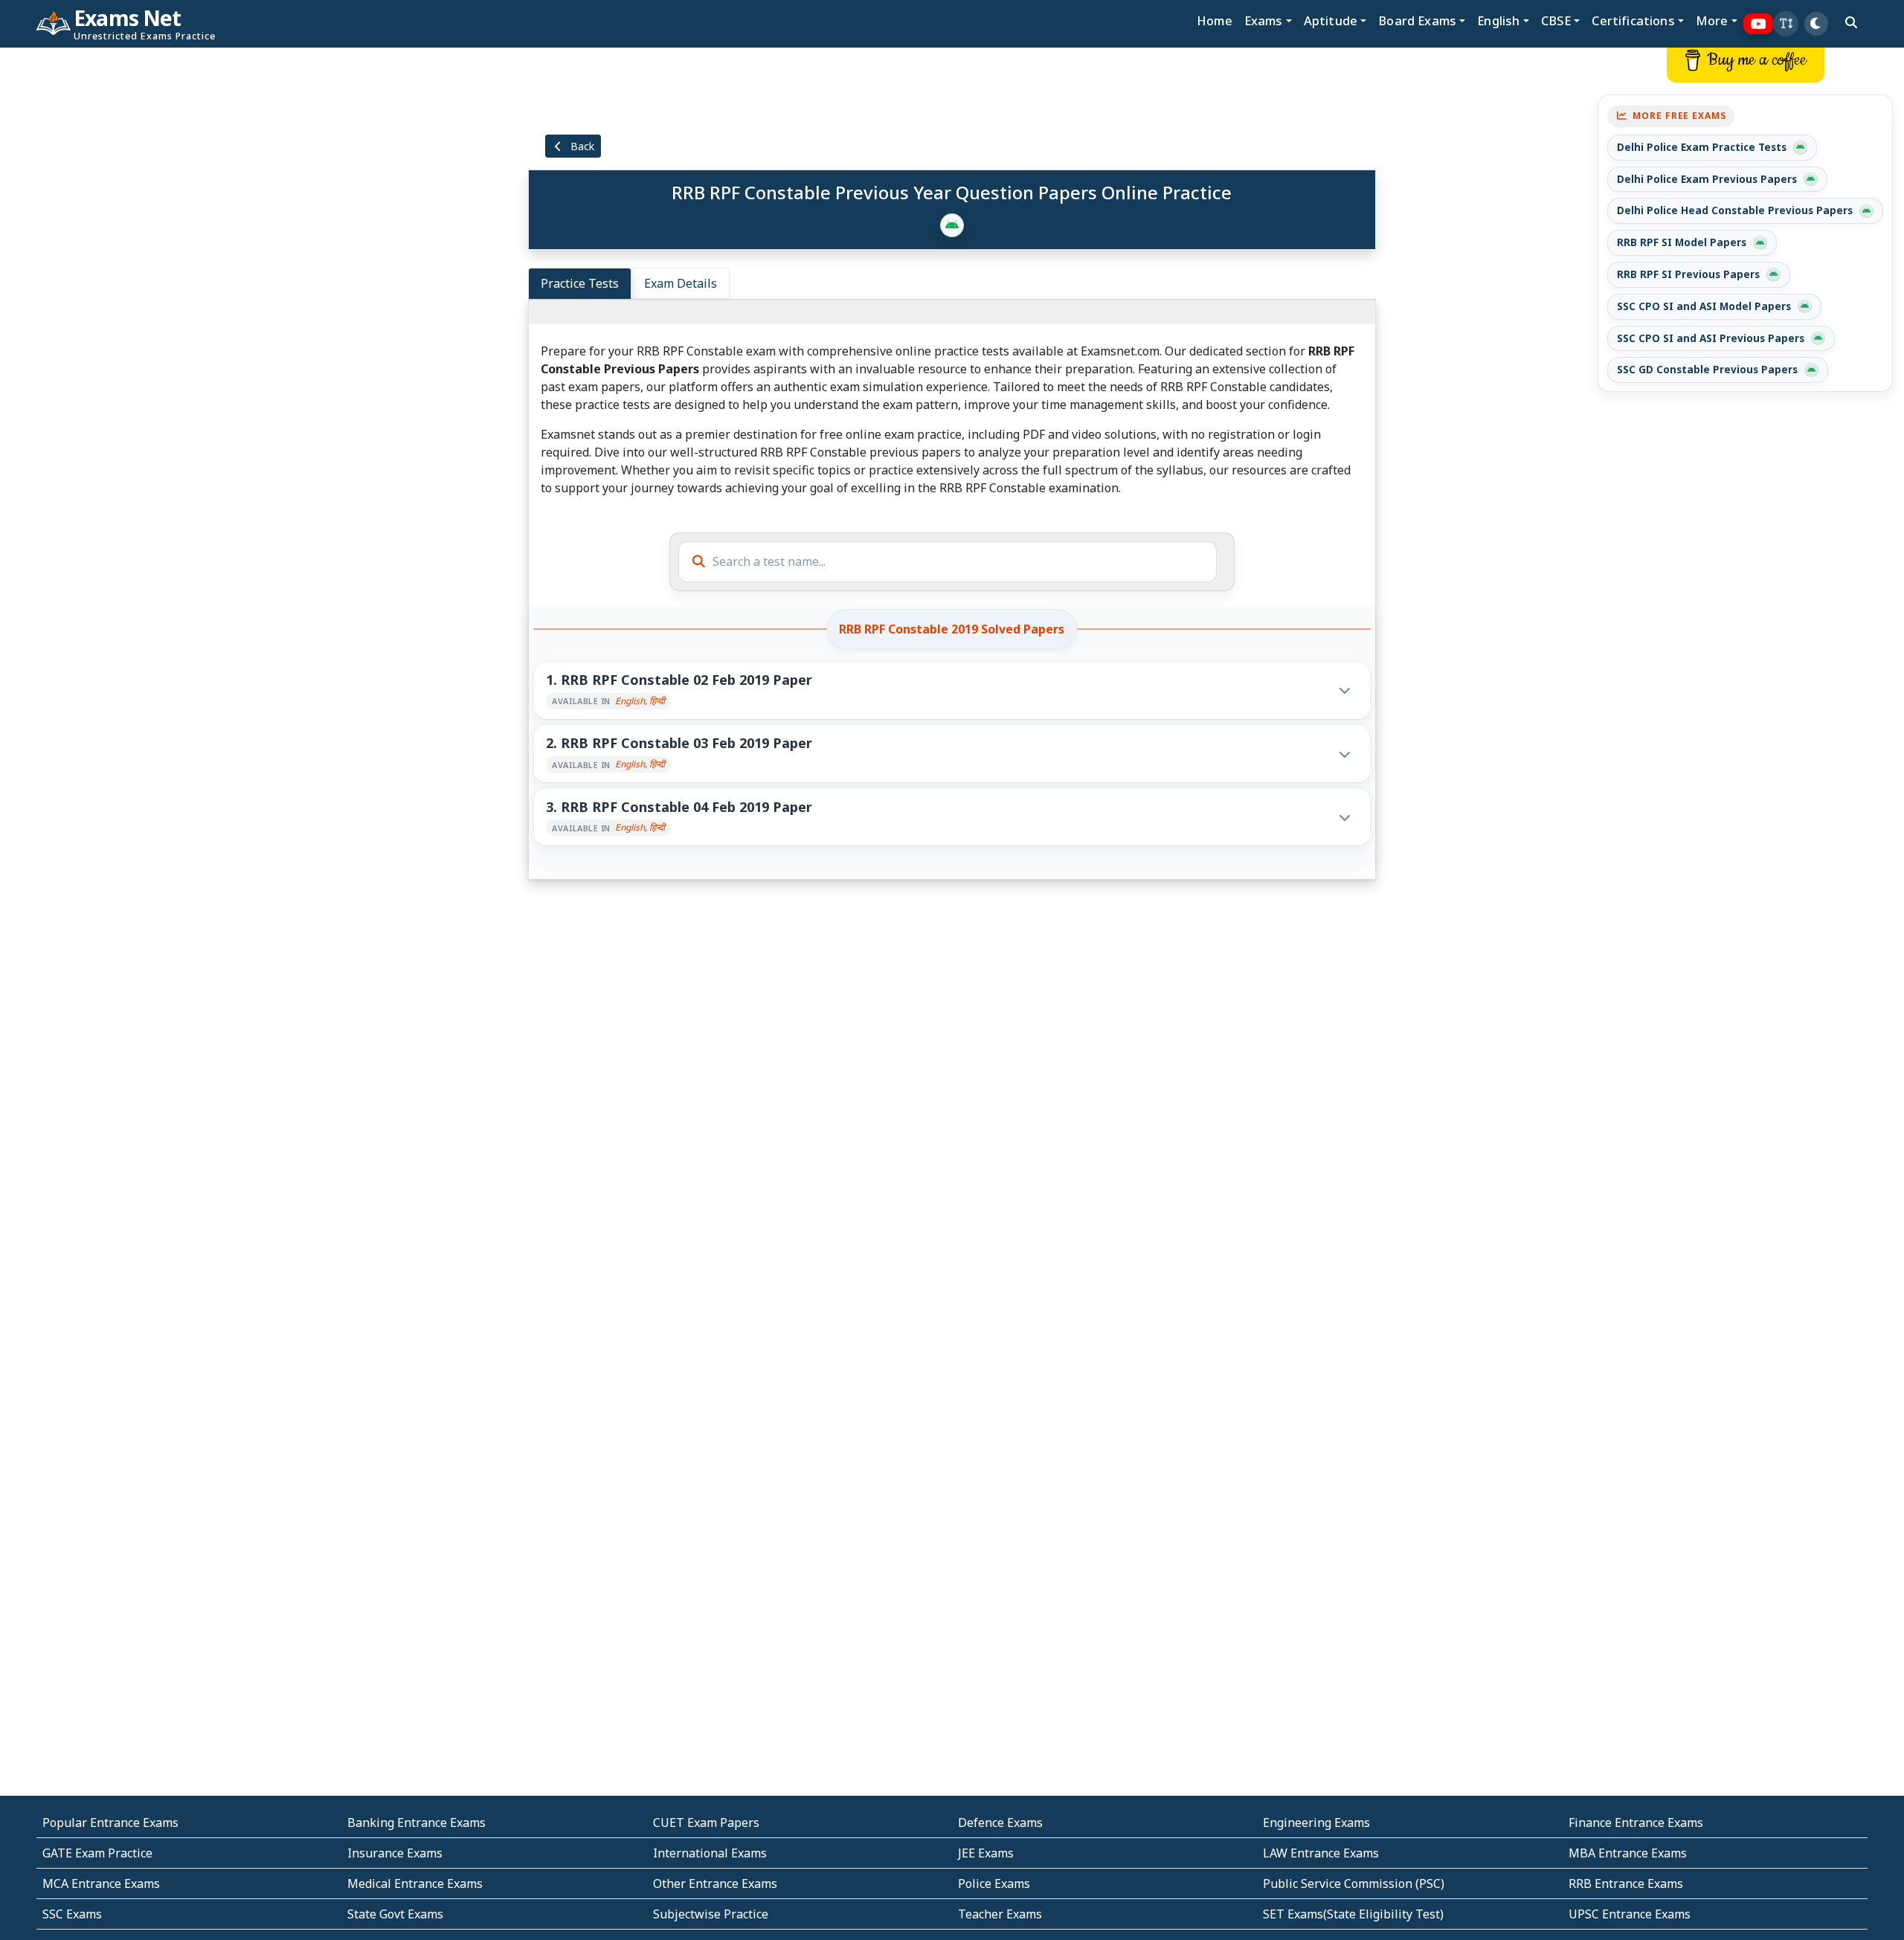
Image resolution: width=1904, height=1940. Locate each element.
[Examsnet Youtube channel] (1759, 24)
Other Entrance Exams (715, 1883)
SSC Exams (72, 1914)
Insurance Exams (395, 1853)
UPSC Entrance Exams (1630, 1914)
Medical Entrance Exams (415, 1883)
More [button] (1712, 20)
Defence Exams (1000, 1823)
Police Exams (994, 1883)
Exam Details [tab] (681, 283)
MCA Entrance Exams (101, 1883)
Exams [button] (1264, 20)
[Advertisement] (158, 273)
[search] (1851, 22)
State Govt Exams (395, 1914)
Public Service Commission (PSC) (1354, 1883)
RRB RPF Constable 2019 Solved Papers (952, 629)
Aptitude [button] (1331, 20)
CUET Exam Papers (706, 1823)
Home (1215, 20)
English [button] (1498, 20)
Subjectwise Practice (711, 1914)
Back (581, 146)
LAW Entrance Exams (1321, 1853)
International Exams (710, 1853)
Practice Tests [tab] (580, 283)
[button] (1786, 24)
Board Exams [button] (1417, 20)
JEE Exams (986, 1853)
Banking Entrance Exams (416, 1823)
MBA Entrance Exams (1628, 1853)
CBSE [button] (1556, 20)
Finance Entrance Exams (1636, 1823)
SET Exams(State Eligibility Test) (1353, 1914)
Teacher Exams (1000, 1914)
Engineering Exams (1316, 1823)
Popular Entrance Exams (110, 1823)
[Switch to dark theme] (1816, 24)
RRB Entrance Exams (1626, 1883)
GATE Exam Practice (97, 1853)
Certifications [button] (1633, 20)
